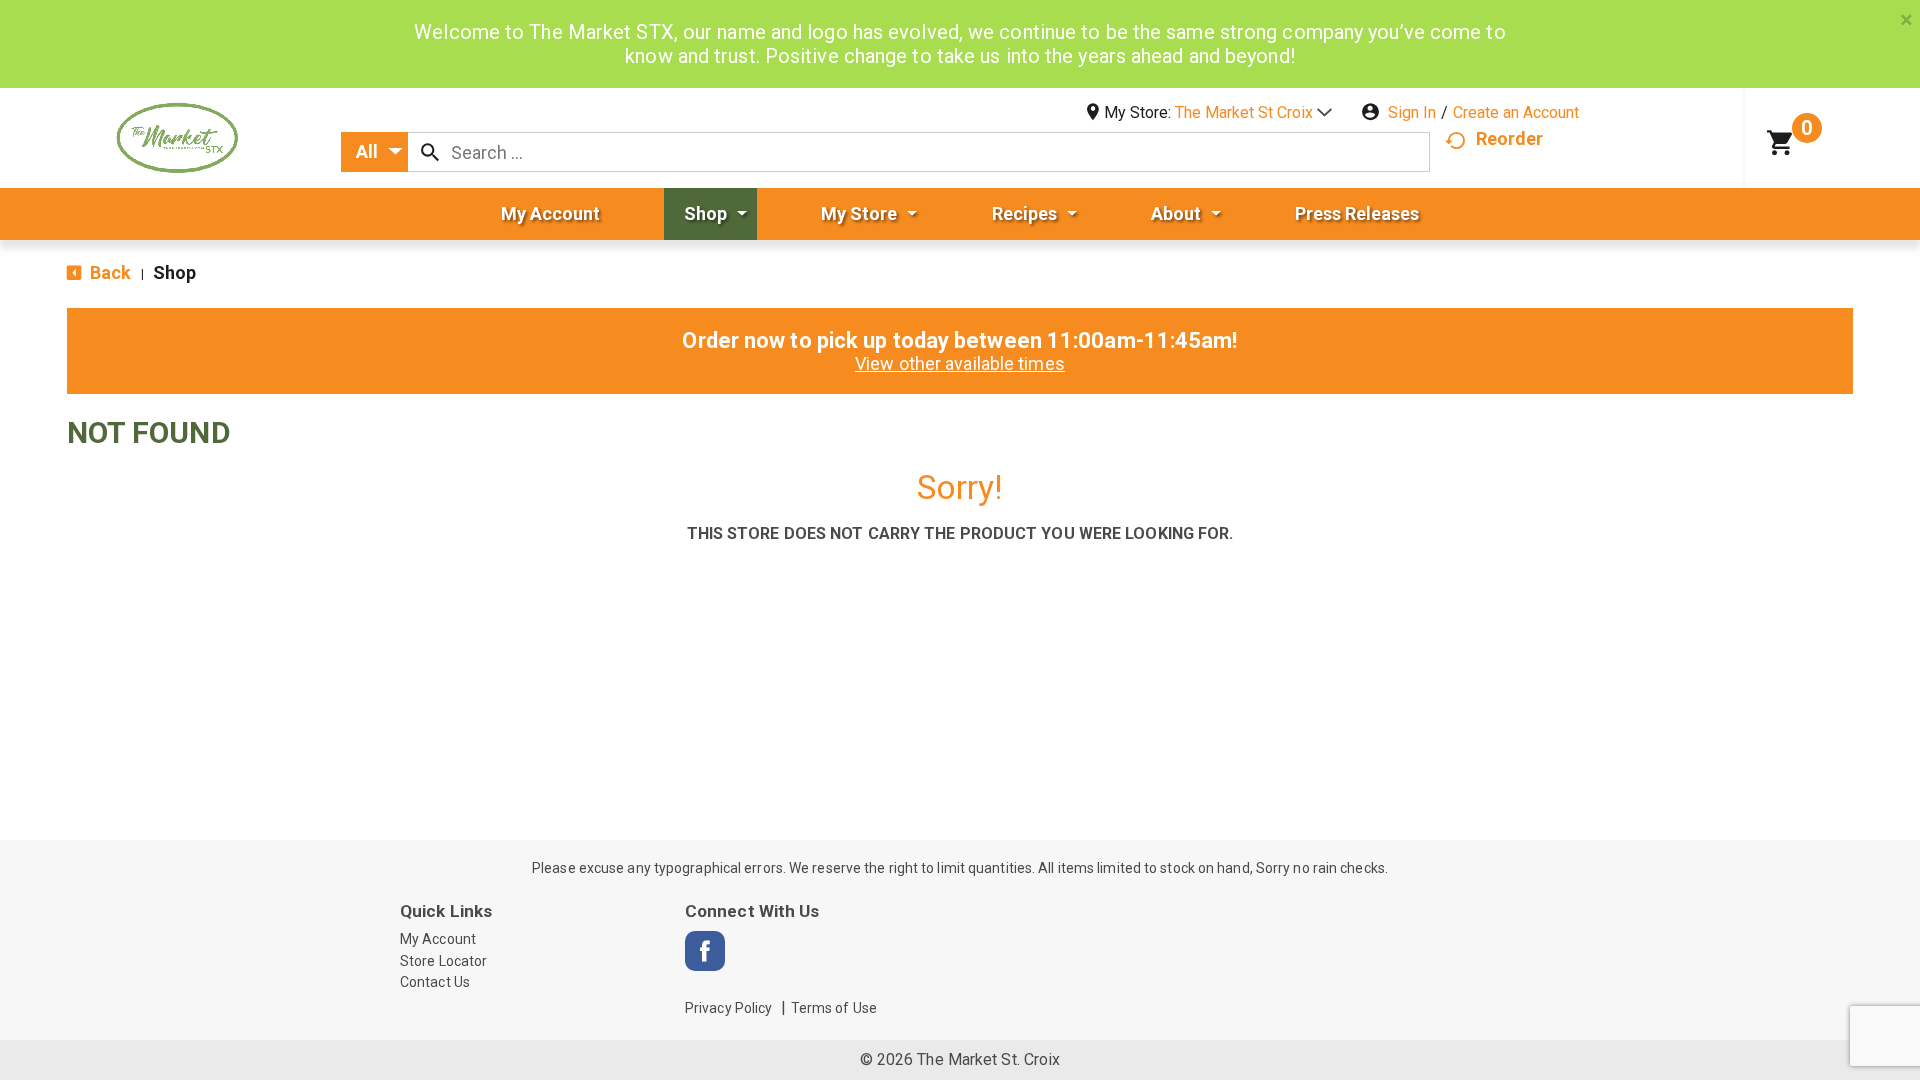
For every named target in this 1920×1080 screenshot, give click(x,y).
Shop (174, 272)
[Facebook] (705, 951)
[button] (1253, 112)
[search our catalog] (430, 152)
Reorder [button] (1509, 138)
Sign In (1412, 112)
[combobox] (374, 152)
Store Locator (443, 961)
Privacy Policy (728, 1008)
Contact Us (435, 982)
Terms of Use (834, 1008)
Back (109, 272)
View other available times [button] (960, 363)
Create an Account (1516, 112)
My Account (438, 939)
